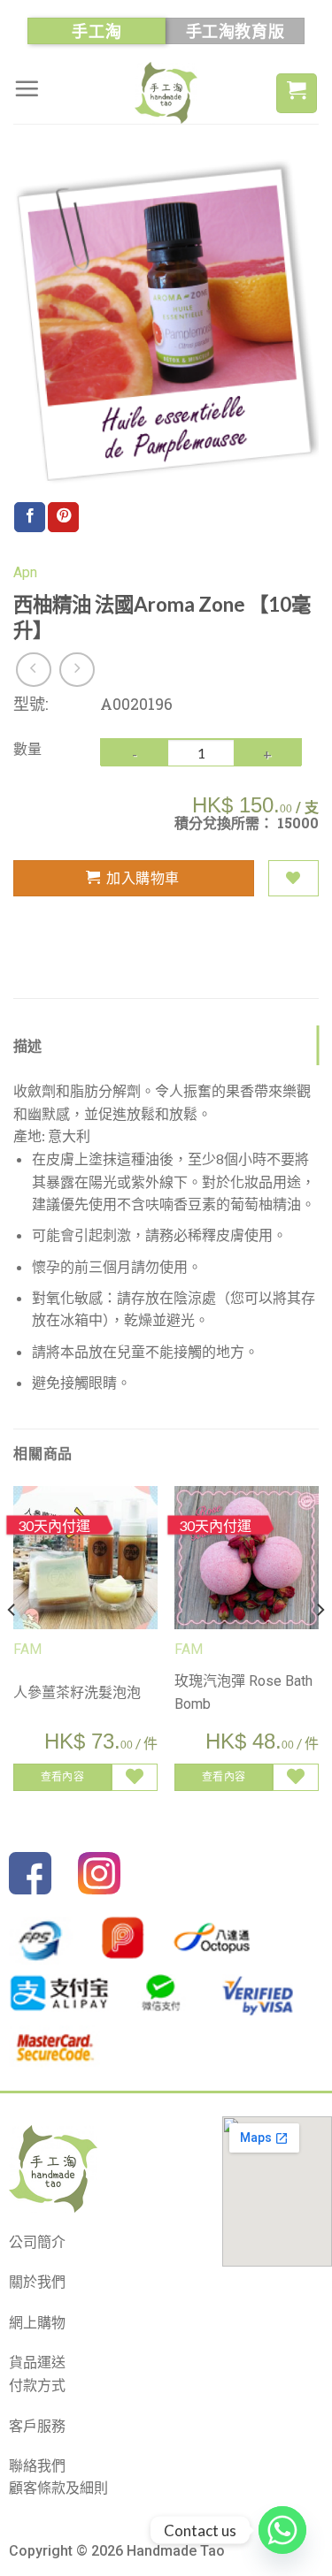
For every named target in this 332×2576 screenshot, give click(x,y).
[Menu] (27, 88)
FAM (27, 1649)
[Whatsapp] (282, 2530)
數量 (27, 748)
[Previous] (12, 1646)
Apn (25, 572)
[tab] (166, 1046)
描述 (28, 1045)
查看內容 (62, 1776)
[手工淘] (166, 93)
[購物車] (297, 93)
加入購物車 (143, 877)
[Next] (320, 1646)
